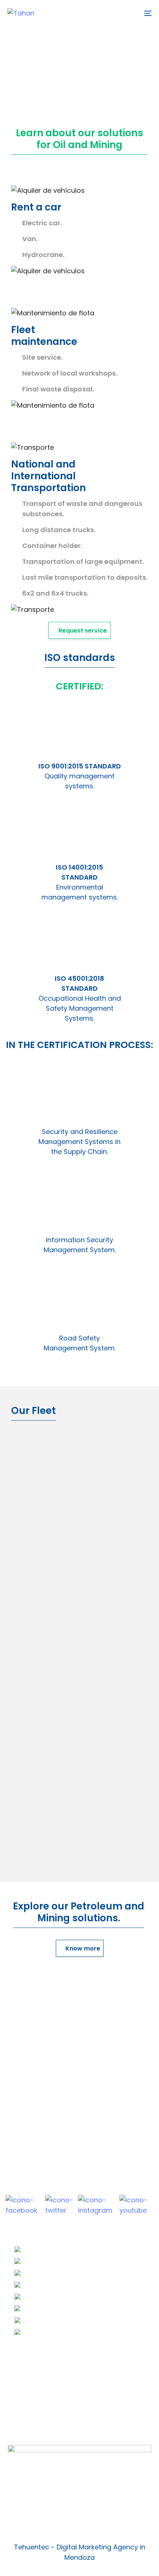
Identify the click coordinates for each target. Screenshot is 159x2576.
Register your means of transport (69, 2383)
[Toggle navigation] (128, 13)
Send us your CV (41, 2371)
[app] (79, 2501)
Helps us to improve (47, 2426)
